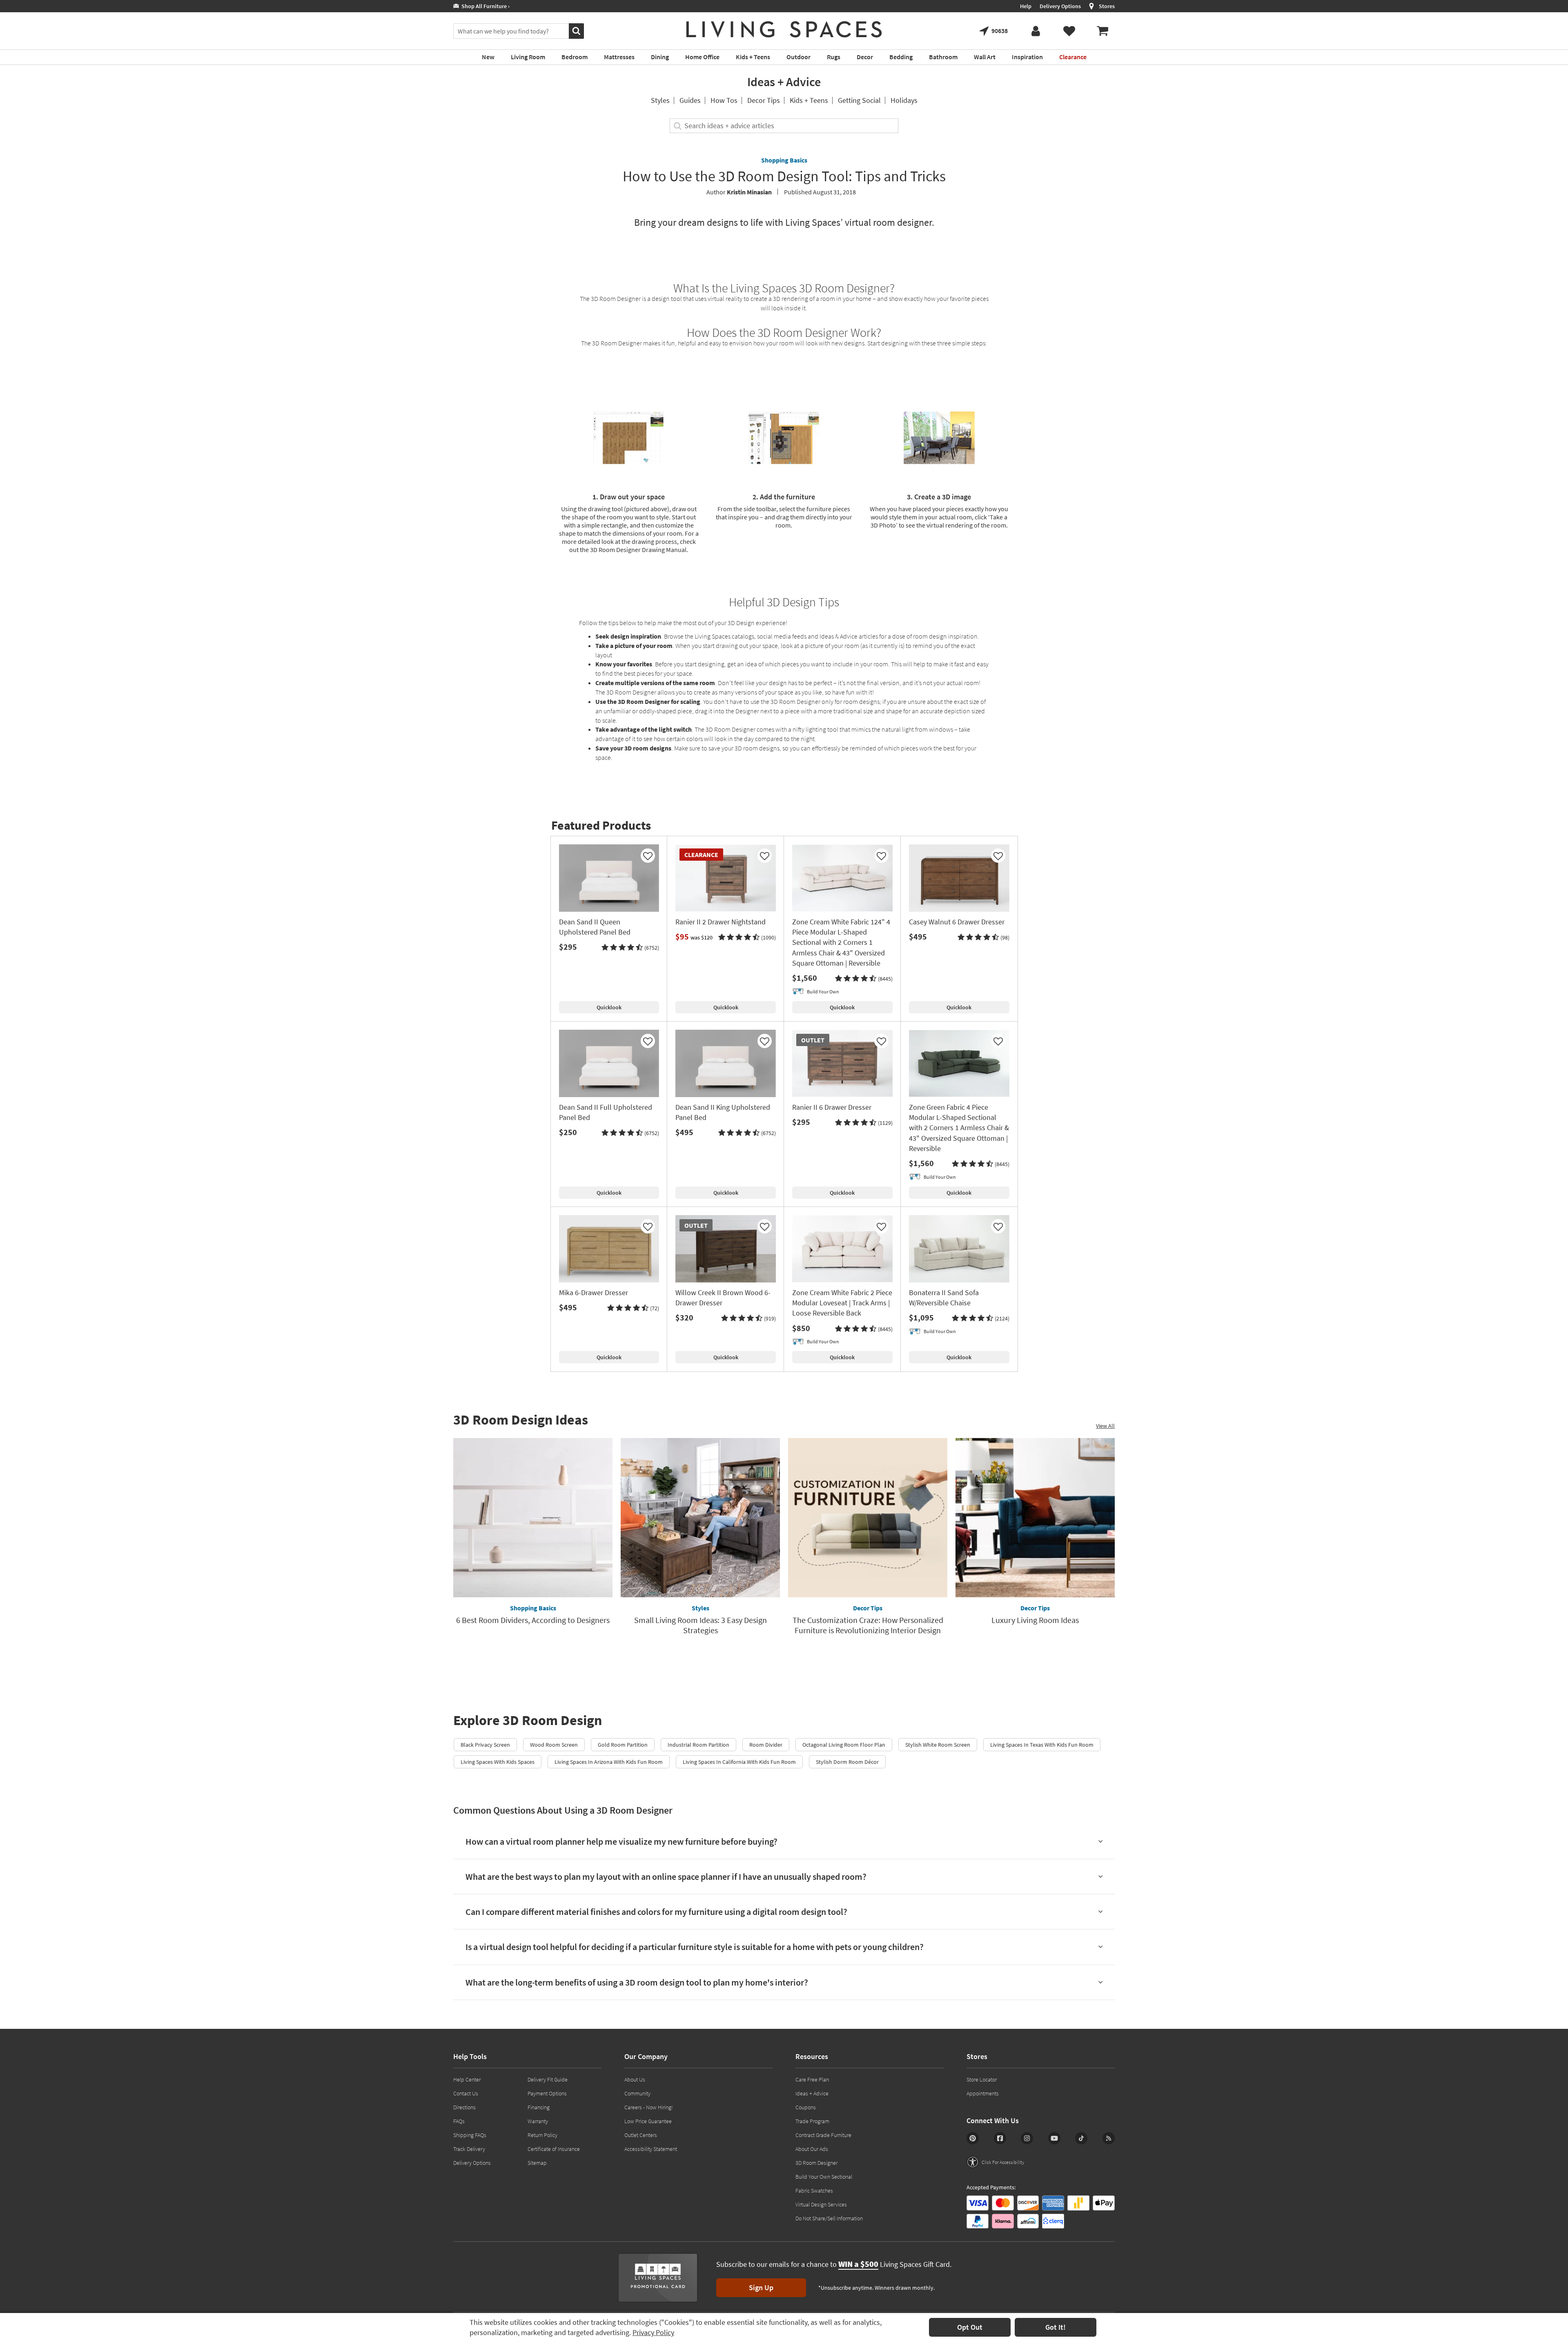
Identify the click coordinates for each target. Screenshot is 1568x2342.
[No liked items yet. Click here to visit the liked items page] (1069, 31)
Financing (539, 2107)
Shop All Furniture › (484, 6)
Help (1026, 6)
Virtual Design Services (821, 2204)
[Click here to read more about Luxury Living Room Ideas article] (1035, 1518)
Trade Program (812, 2121)
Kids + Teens (809, 100)
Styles (660, 100)
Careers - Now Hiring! (649, 2107)
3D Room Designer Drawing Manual (638, 550)
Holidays (904, 100)
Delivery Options (1060, 6)
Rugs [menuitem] (834, 57)
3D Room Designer (617, 343)
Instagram (1027, 2138)
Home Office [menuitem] (702, 57)
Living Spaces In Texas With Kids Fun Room (1042, 1745)
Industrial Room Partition (698, 1745)
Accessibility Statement (651, 2149)
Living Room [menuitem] (528, 57)
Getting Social (859, 100)
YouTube (1054, 2138)
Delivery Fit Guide (548, 2079)
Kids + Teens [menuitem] (753, 57)
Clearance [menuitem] (1073, 57)
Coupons (806, 2107)
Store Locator (982, 2079)
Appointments (983, 2093)
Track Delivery (469, 2149)
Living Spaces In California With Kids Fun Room (739, 1762)
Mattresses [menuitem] (619, 57)
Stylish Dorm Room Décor (847, 1762)
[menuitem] (1102, 31)
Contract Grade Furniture (823, 2135)
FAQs (459, 2121)
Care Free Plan (812, 2079)
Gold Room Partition (623, 1745)
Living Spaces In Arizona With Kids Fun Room (609, 1762)
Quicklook (609, 1007)
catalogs (743, 636)
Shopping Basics (784, 160)
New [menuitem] (488, 57)
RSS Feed (1109, 2138)
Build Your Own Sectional (824, 2177)
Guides (690, 100)
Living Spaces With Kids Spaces (498, 1762)
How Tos (724, 100)
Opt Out (970, 2327)
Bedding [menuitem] (901, 57)
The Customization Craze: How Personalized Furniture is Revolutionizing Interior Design (868, 1625)
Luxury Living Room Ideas (1035, 1620)
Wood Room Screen (554, 1745)
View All (1105, 1426)
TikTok (1081, 2138)
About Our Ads (812, 2149)
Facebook (1000, 2138)
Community (637, 2093)
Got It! (1056, 2327)
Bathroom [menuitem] (943, 57)
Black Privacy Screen (485, 1745)
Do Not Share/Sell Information (829, 2218)
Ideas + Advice (784, 82)
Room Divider (766, 1745)
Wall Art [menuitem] (985, 57)
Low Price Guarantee (648, 2121)
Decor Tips (764, 100)
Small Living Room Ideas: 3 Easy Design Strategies (700, 1625)
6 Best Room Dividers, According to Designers (533, 1620)
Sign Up (761, 2287)
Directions (464, 2107)
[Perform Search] (576, 31)
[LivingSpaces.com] (784, 29)
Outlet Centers (641, 2135)
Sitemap (537, 2163)
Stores (1107, 6)
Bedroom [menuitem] (575, 57)
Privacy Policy (653, 2332)
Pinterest (973, 2138)
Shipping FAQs (470, 2135)
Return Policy (542, 2135)
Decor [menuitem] (865, 57)
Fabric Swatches (814, 2191)
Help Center (467, 2079)
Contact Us (466, 2093)
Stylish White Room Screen (938, 1745)
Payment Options (547, 2093)
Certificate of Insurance (554, 2149)
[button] (630, 948)
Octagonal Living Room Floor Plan (844, 1745)
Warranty (538, 2121)
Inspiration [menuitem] (1027, 57)
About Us (635, 2079)
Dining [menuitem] (660, 57)
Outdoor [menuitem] (798, 57)
